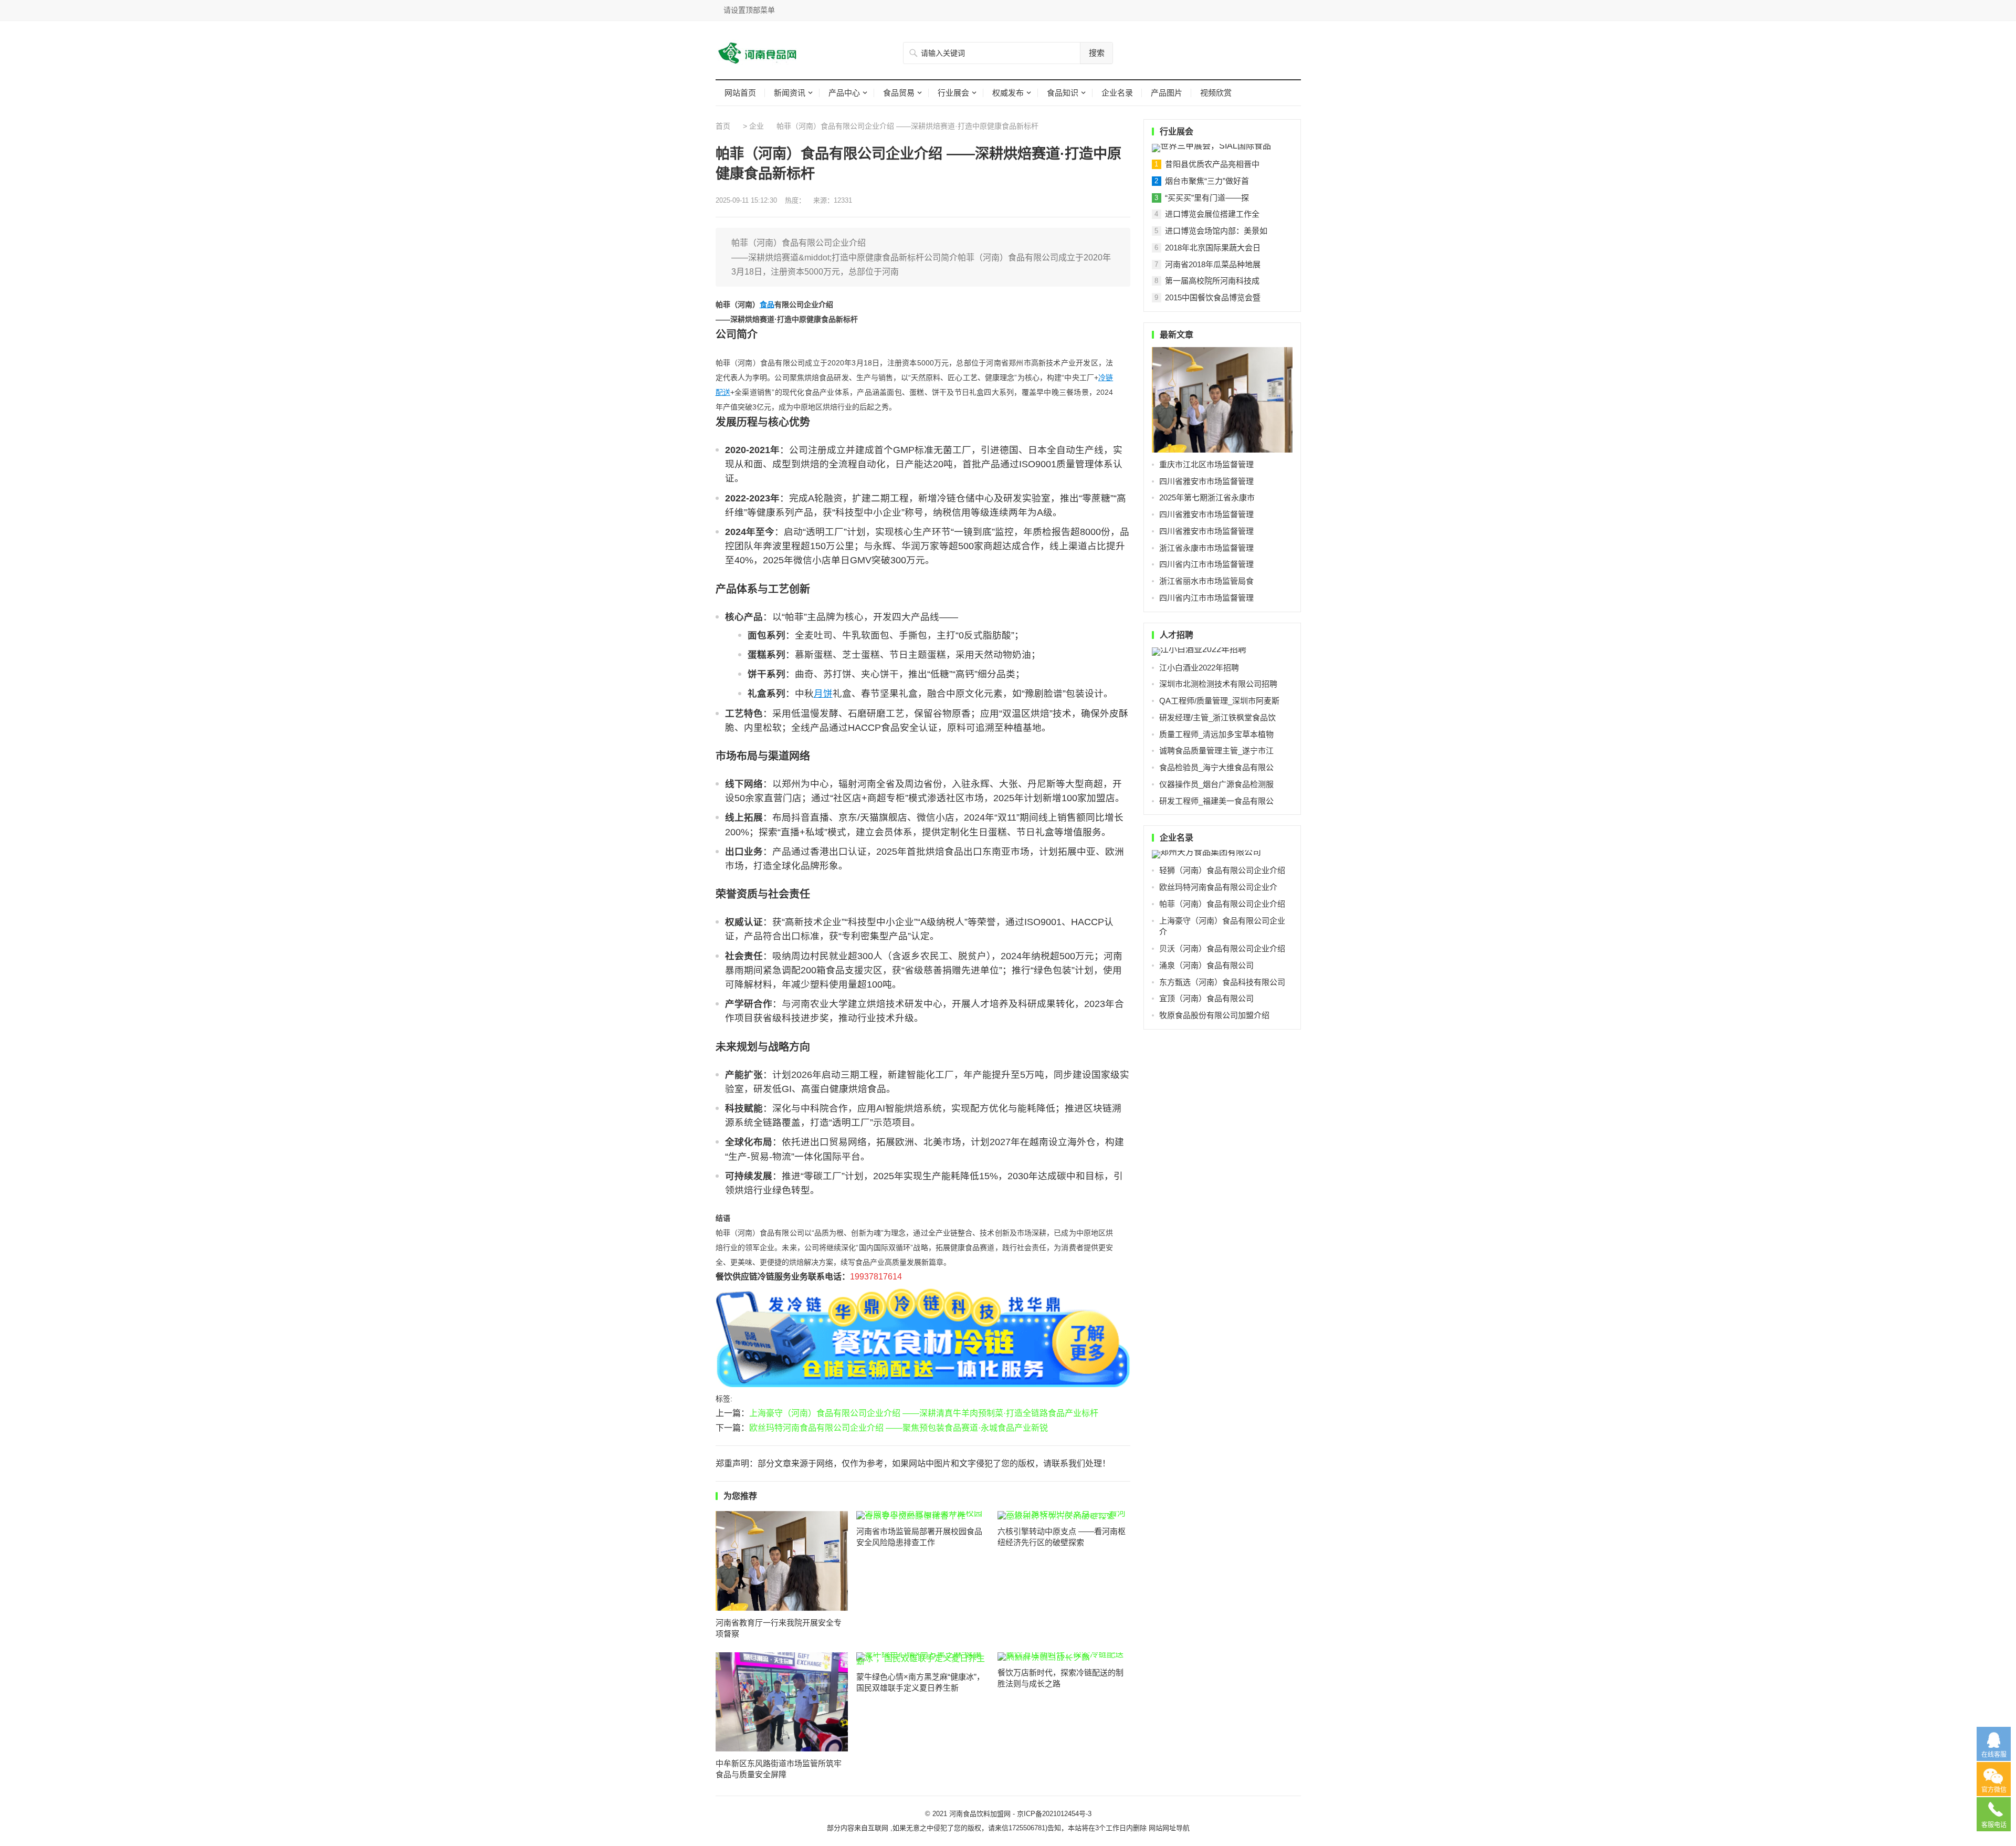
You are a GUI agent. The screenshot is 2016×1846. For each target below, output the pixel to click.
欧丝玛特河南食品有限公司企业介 (1218, 887)
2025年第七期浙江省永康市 (1207, 497)
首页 (723, 126)
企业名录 (1117, 93)
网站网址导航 (1169, 1828)
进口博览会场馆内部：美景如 (1216, 231)
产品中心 (844, 93)
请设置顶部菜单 (749, 10)
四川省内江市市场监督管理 (1206, 564)
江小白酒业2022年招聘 (1199, 668)
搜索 (1097, 53)
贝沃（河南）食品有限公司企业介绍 (1222, 948)
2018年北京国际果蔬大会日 (1213, 248)
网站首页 (740, 93)
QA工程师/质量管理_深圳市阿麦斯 (1219, 701)
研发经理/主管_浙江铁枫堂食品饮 (1217, 717)
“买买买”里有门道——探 (1207, 198)
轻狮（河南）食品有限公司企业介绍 (1222, 870)
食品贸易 (899, 93)
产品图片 (1167, 93)
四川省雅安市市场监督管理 (1206, 481)
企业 (757, 126)
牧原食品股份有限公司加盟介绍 (1214, 1015)
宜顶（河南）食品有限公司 (1206, 998)
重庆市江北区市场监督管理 (1206, 464)
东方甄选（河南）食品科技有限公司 (1222, 982)
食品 (767, 305)
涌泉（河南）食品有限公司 (1206, 965)
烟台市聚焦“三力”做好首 (1207, 181)
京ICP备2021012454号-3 (1054, 1814)
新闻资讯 (790, 93)
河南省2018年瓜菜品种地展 (1213, 264)
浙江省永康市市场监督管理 (1206, 548)
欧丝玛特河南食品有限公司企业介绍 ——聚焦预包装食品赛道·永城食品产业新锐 (899, 1428)
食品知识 (1063, 93)
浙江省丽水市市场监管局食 (1206, 581)
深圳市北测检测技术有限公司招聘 (1218, 684)
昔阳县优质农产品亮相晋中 (1212, 164)
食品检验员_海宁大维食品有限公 (1216, 767)
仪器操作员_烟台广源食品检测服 (1216, 784)
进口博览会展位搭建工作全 (1212, 214)
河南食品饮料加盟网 (980, 1814)
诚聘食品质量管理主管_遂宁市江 (1216, 751)
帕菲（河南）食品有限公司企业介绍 (1222, 904)
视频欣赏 (1216, 93)
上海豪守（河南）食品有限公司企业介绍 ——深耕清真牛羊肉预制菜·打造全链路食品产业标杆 (924, 1413)
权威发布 (1008, 93)
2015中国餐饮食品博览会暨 (1213, 297)
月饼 (823, 694)
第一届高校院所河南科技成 (1212, 281)
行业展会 (953, 93)
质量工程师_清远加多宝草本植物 (1216, 734)
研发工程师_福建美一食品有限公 (1216, 801)
